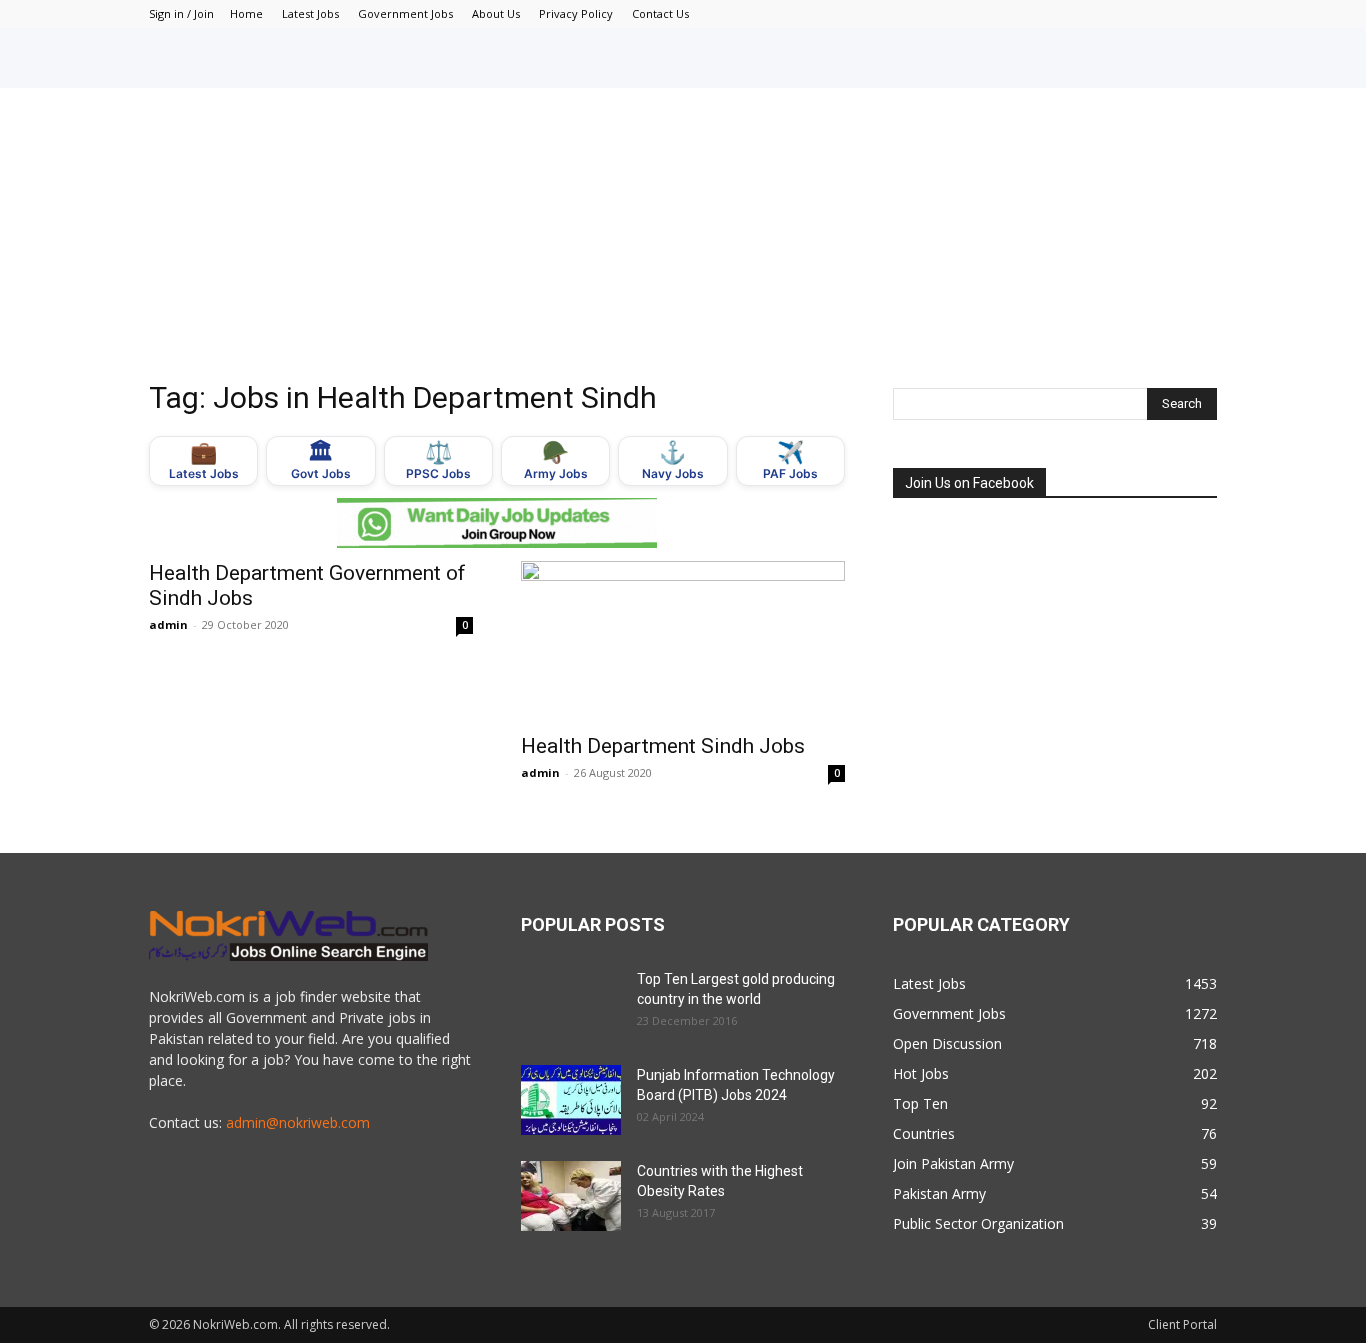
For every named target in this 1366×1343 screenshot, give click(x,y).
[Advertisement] (683, 238)
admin (168, 624)
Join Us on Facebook (969, 483)
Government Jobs (405, 13)
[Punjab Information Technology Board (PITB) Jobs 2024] (571, 1100)
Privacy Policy (576, 13)
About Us (496, 13)
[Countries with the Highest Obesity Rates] (571, 1196)
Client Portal (1182, 1324)
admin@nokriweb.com (298, 1122)
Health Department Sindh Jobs (663, 746)
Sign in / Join (181, 13)
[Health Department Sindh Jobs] (683, 641)
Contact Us (660, 13)
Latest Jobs (310, 13)
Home (246, 13)
